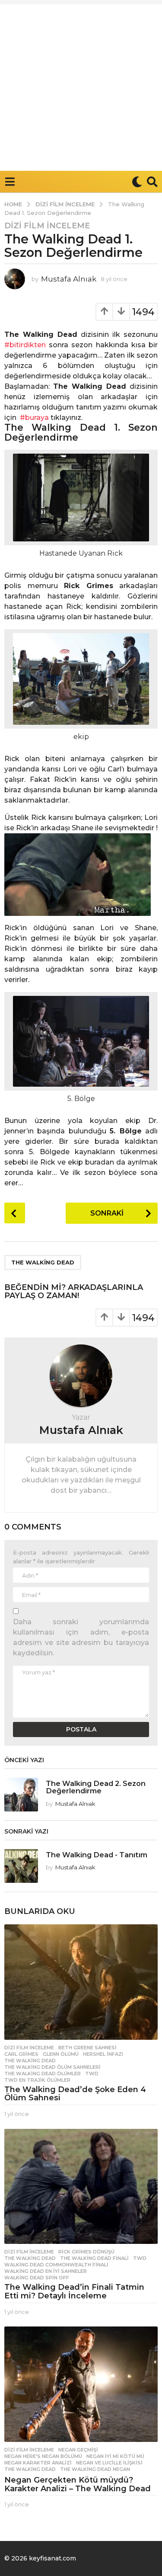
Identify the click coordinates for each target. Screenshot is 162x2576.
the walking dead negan (95, 2469)
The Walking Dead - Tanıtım (97, 1855)
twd (92, 2074)
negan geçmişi (78, 2450)
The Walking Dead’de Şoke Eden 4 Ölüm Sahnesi (75, 2094)
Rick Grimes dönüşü (86, 2252)
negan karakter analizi (38, 2463)
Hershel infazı (103, 2054)
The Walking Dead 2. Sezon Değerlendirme (96, 1787)
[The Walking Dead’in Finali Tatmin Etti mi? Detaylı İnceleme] (81, 2186)
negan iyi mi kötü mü (115, 2456)
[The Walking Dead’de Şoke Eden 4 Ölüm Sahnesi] (81, 1982)
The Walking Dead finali (94, 2258)
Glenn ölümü (61, 2054)
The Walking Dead (43, 1262)
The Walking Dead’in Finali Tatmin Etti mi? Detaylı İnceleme (74, 2291)
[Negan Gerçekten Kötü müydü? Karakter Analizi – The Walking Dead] (81, 2384)
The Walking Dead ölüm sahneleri (52, 2067)
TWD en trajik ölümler (37, 2080)
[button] (10, 182)
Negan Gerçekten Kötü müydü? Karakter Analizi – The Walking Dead (78, 2484)
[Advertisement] (81, 85)
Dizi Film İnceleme (47, 226)
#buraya (34, 418)
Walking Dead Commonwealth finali (56, 2265)
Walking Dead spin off (37, 2278)
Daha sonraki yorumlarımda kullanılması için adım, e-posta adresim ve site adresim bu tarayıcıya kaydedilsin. (81, 1637)
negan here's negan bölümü (43, 2456)
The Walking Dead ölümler (43, 2074)
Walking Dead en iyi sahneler (46, 2271)
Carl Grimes (21, 2054)
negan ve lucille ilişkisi (109, 2463)
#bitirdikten (25, 345)
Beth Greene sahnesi (87, 2048)
